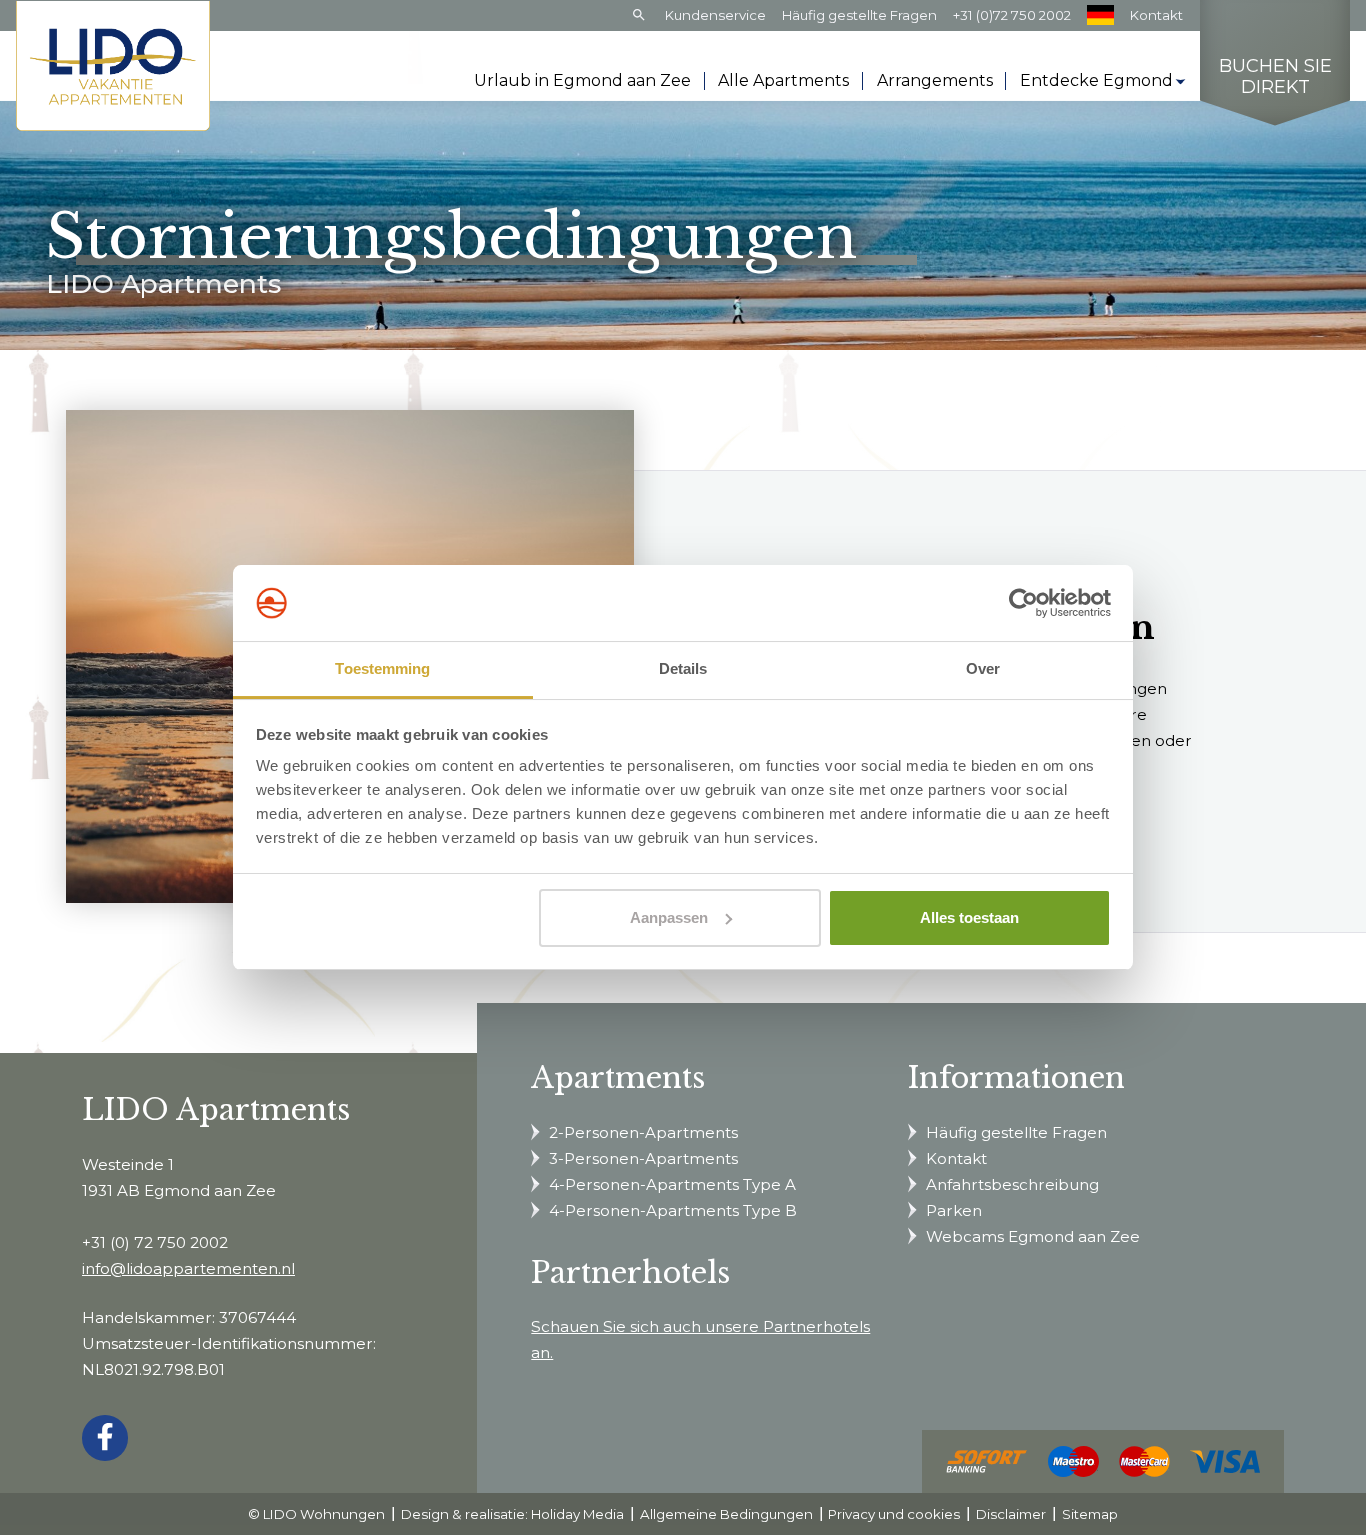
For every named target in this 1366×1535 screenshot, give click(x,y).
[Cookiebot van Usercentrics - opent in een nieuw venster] (1023, 603)
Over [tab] (983, 668)
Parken (954, 1210)
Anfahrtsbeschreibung (1012, 1184)
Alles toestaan (969, 917)
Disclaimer (1011, 1514)
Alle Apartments (783, 80)
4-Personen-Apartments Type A (672, 1184)
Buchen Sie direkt (1275, 77)
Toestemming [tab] (382, 668)
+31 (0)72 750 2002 (1012, 15)
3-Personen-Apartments (643, 1158)
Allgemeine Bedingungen (726, 1514)
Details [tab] (683, 668)
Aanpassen (669, 917)
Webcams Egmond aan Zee (1033, 1236)
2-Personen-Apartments (643, 1132)
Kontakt (1156, 15)
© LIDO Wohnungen (316, 1514)
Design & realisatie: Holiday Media (512, 1514)
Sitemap (1090, 1514)
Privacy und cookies (894, 1514)
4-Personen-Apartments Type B (673, 1210)
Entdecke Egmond (1096, 80)
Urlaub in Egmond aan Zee (582, 80)
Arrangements (935, 80)
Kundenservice (715, 15)
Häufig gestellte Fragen (859, 15)
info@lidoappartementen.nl (188, 1268)
